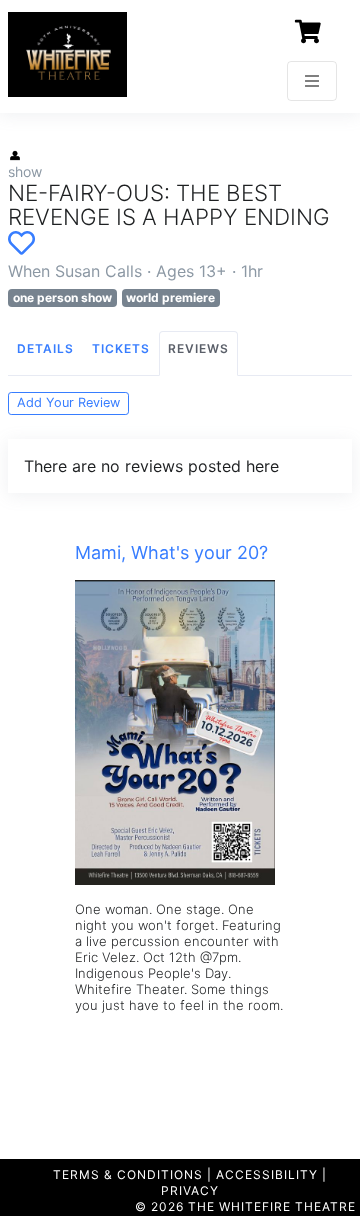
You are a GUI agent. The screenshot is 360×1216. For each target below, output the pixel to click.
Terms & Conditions (128, 1174)
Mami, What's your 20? (171, 552)
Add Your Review (68, 402)
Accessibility (267, 1174)
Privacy (190, 1190)
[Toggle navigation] (312, 81)
